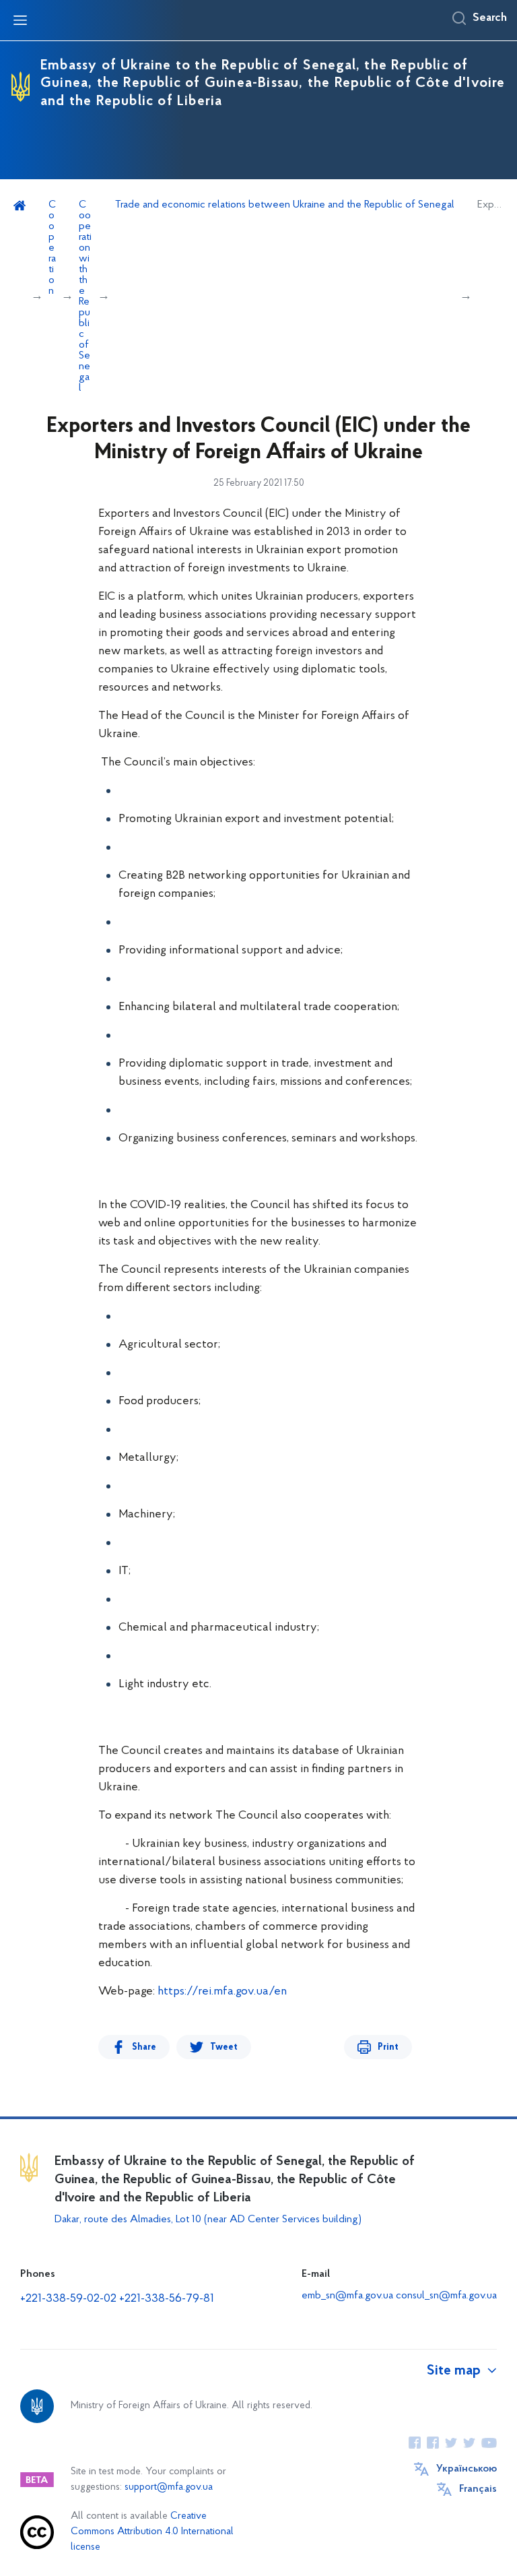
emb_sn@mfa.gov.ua (347, 2296)
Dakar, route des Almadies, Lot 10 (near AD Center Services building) (208, 2220)
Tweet (224, 2047)
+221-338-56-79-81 (167, 2299)
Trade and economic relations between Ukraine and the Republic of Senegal (285, 205)
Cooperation (52, 248)
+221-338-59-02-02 (68, 2299)
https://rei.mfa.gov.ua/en (222, 1992)
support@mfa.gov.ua (169, 2487)
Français (478, 2489)
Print (388, 2047)
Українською (467, 2469)
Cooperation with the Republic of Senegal (85, 296)
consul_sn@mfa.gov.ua (446, 2296)
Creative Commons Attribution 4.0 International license (152, 2532)
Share (144, 2047)
